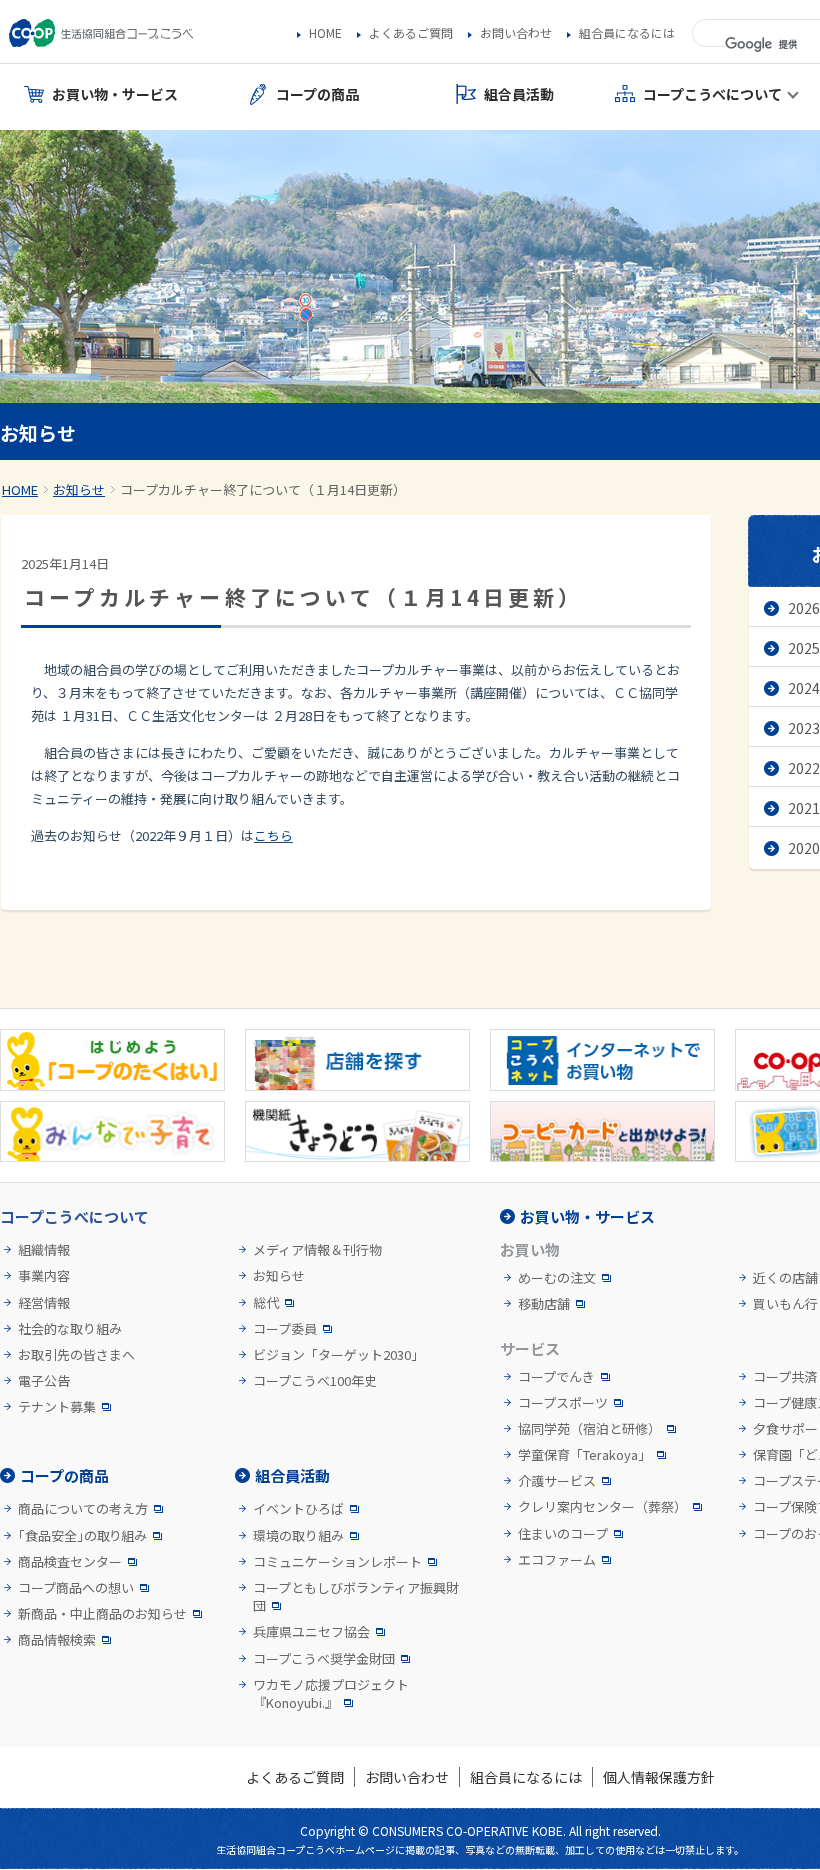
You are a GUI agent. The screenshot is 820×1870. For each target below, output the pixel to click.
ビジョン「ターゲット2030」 (338, 1355)
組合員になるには (627, 33)
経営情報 (44, 1303)
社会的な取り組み (70, 1329)
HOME (325, 33)
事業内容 (44, 1276)
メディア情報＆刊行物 (317, 1250)
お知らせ (79, 489)
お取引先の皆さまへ (76, 1355)
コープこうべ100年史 (315, 1381)
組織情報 (44, 1250)
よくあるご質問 (411, 33)
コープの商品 (64, 1475)
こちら (273, 835)
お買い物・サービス (587, 1216)
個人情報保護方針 (659, 1777)
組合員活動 (292, 1475)
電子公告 (44, 1381)
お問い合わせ (516, 33)
